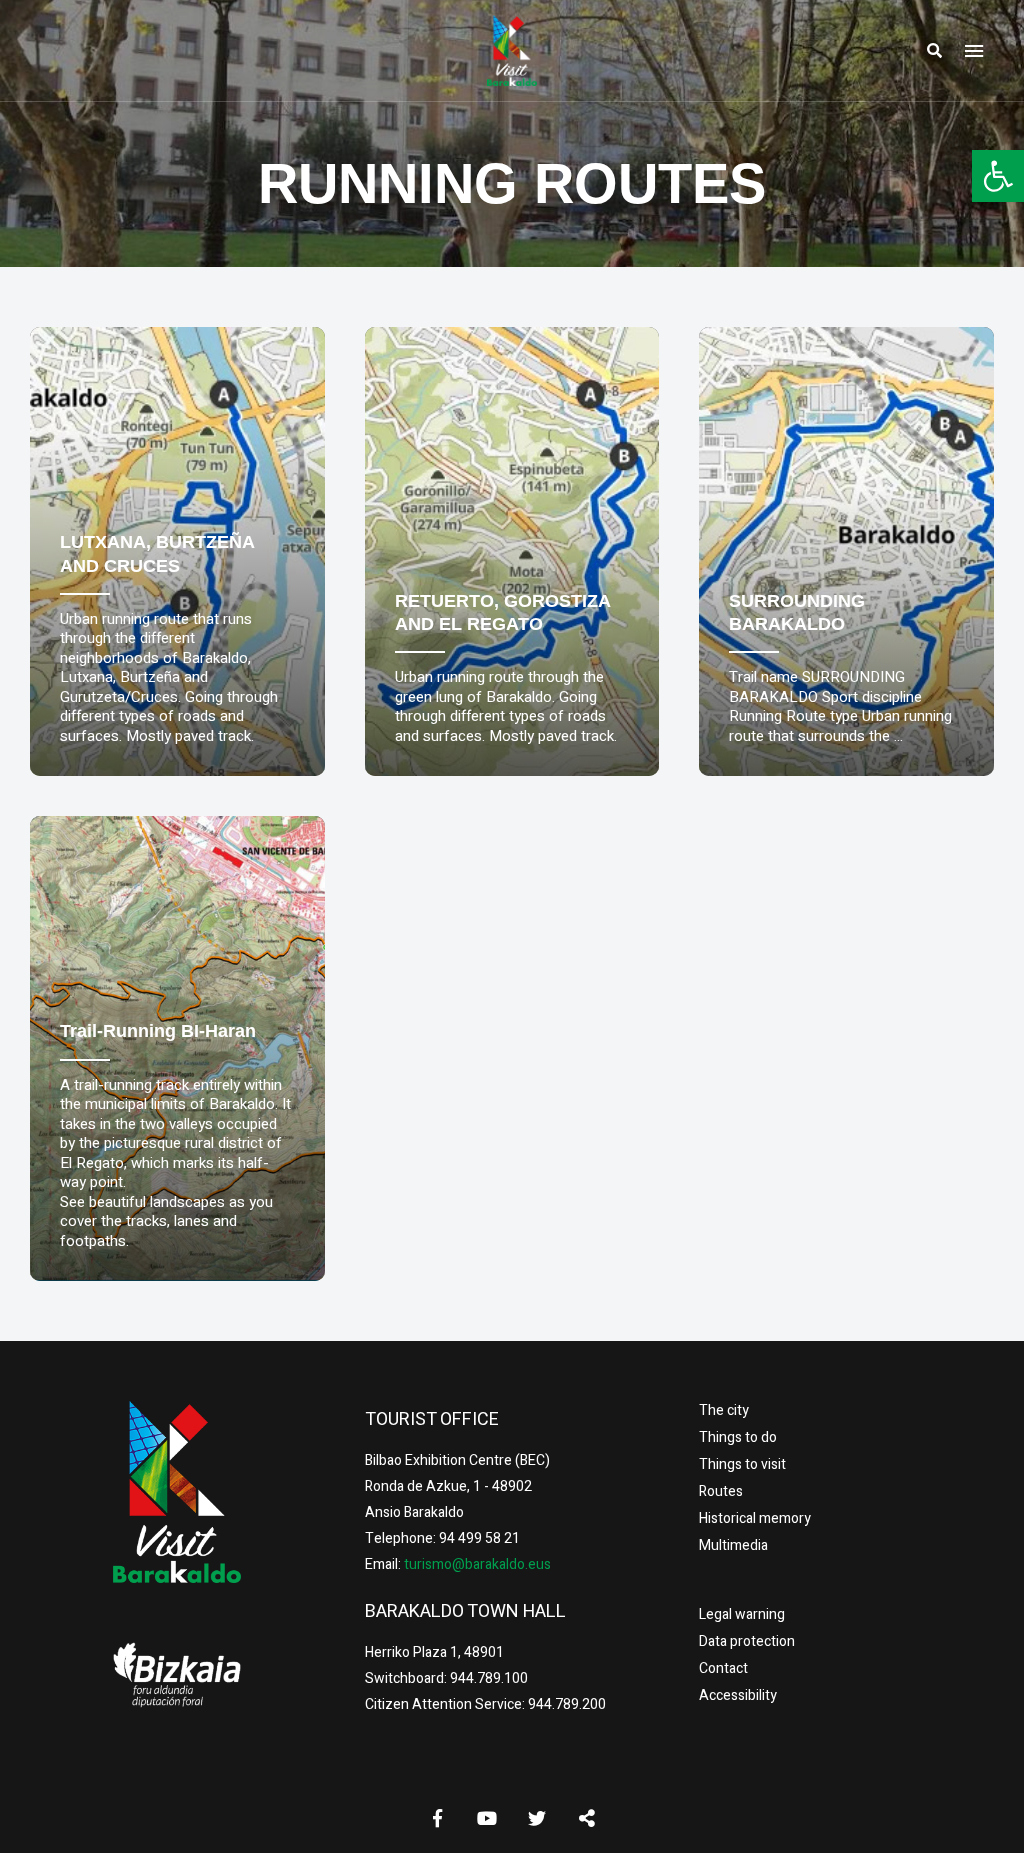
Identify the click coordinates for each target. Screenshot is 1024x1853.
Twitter (537, 1818)
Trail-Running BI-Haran (158, 1031)
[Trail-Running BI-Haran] (177, 1048)
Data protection (747, 1641)
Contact (723, 1668)
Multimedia (733, 1545)
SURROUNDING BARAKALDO (797, 612)
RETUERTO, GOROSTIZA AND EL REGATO (502, 612)
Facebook (437, 1818)
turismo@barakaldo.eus (476, 1564)
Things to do (738, 1437)
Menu (974, 51)
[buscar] (934, 51)
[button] (998, 176)
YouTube (487, 1818)
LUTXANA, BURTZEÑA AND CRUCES (157, 553)
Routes (721, 1491)
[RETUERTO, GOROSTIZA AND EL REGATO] (512, 551)
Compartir (587, 1818)
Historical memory (755, 1518)
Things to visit (742, 1464)
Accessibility (738, 1695)
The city (724, 1410)
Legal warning (742, 1614)
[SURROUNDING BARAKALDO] (846, 551)
